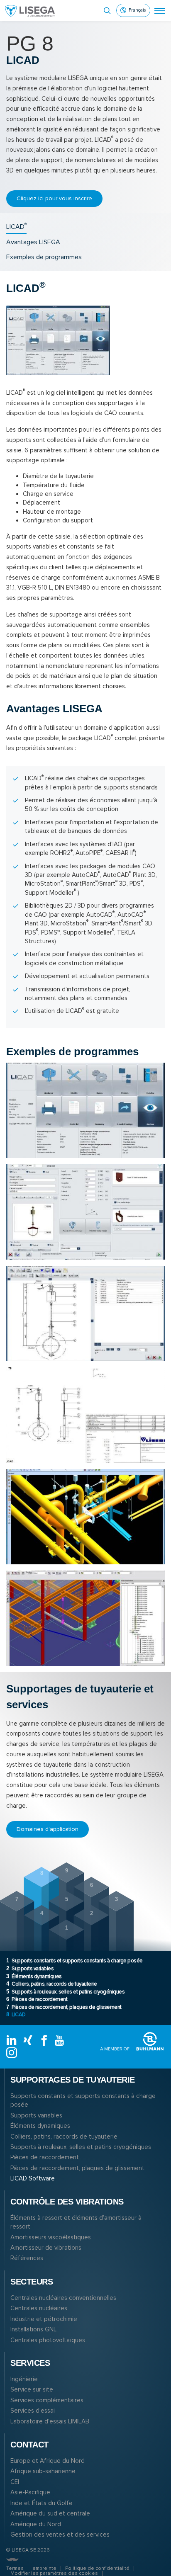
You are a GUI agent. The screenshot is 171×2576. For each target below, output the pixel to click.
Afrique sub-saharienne (43, 2471)
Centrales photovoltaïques (48, 2340)
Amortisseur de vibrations (46, 2248)
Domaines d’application (48, 1829)
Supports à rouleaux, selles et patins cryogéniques (65, 1992)
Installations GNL (33, 2329)
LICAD (16, 2015)
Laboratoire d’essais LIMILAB (50, 2421)
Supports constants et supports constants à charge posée (75, 1961)
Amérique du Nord (36, 2524)
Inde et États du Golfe (42, 2503)
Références (27, 2258)
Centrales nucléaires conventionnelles (63, 2298)
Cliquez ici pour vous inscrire (54, 198)
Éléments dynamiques (34, 1976)
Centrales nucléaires (39, 2308)
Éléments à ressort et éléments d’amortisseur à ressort (76, 2222)
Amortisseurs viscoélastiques (51, 2237)
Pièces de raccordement (37, 1999)
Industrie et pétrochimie (44, 2319)
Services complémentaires (47, 2400)
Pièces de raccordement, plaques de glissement (64, 2007)
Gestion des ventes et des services (60, 2535)
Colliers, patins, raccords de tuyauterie (51, 1984)
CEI (15, 2482)
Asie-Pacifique (30, 2492)
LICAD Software (33, 2178)
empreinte (44, 2568)
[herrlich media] (12, 2559)
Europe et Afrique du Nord (48, 2461)
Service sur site (32, 2389)
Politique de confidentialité (97, 2568)
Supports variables (30, 1969)
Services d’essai (33, 2411)
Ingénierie (24, 2379)
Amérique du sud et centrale (50, 2513)
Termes (15, 2568)
